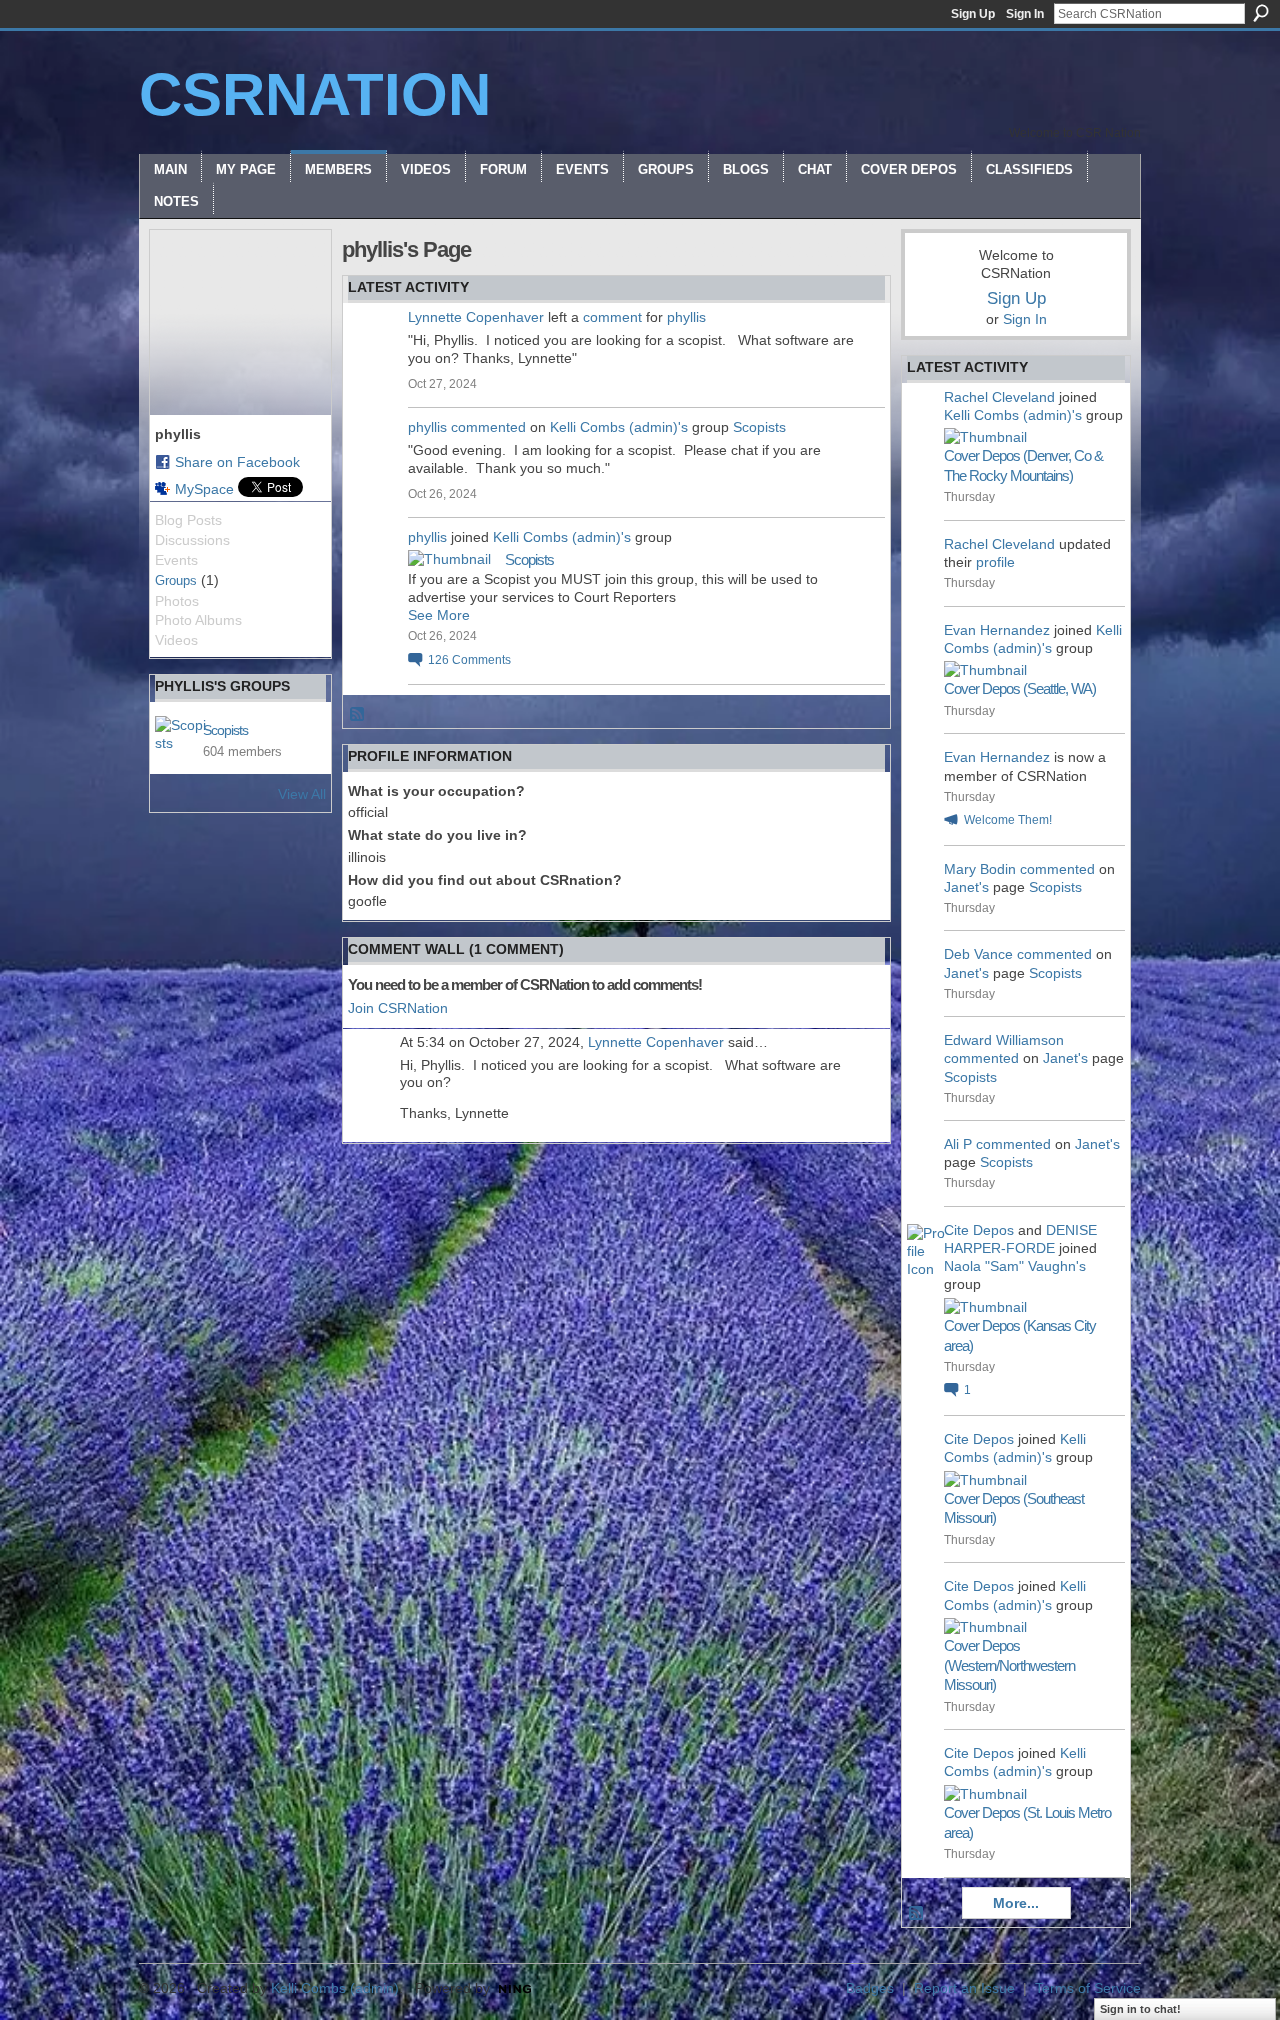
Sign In (1025, 14)
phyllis (686, 317)
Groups (176, 580)
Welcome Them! (1008, 820)
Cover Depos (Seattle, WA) (1020, 688)
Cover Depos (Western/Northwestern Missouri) (1009, 1665)
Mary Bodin (980, 869)
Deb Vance (978, 954)
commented (488, 427)
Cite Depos (979, 1230)
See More (439, 615)
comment (612, 317)
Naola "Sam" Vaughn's (1015, 1266)
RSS (358, 715)
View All (302, 794)
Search (1261, 13)
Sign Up (973, 14)
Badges (870, 1988)
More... (1016, 1903)
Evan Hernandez (997, 630)
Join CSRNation (398, 1008)
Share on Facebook (237, 462)
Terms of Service (1088, 1988)
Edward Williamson (1004, 1040)
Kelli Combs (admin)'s (619, 427)
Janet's (966, 887)
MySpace (204, 489)
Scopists (225, 730)
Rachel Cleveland (999, 397)
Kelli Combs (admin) (335, 1988)
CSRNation (315, 94)
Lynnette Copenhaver (476, 317)
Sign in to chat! (1140, 2009)
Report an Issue (964, 1988)
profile (995, 562)
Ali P (958, 1144)
